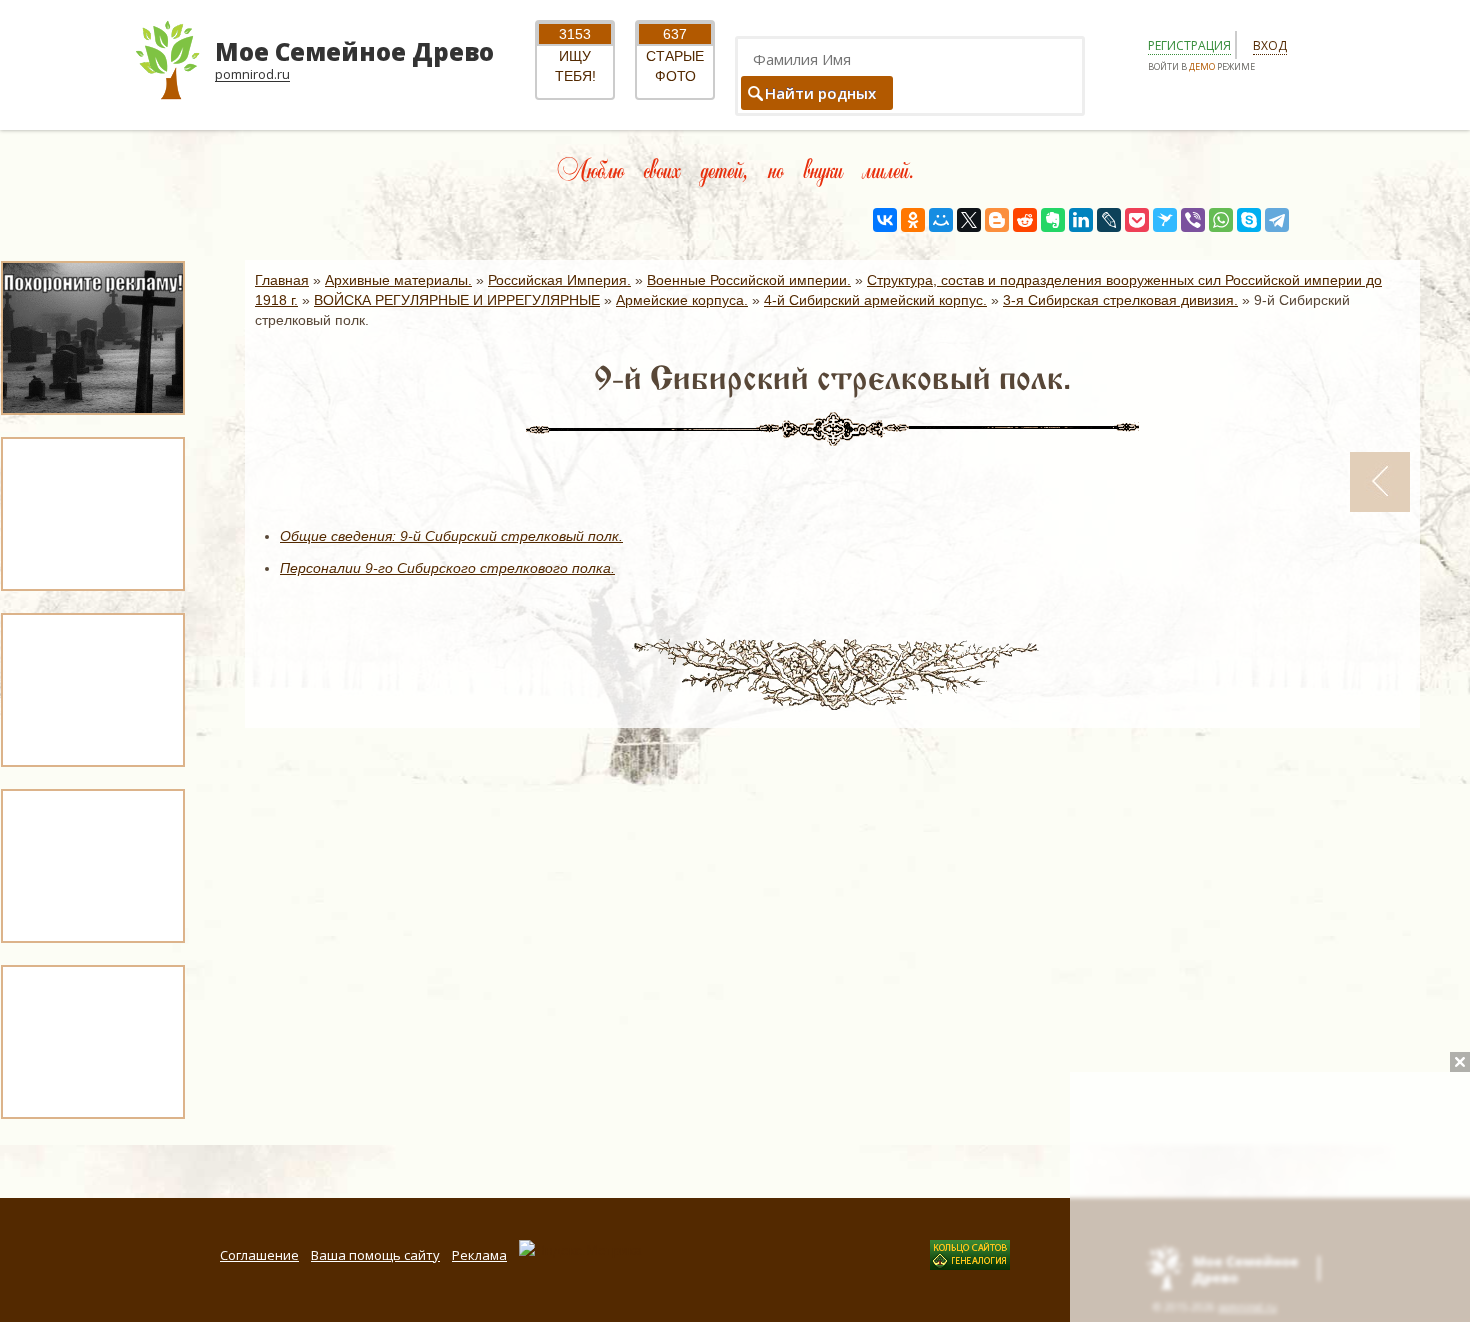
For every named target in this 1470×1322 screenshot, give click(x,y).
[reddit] (1025, 220)
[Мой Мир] (941, 220)
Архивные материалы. (398, 280)
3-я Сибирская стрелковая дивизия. (1120, 300)
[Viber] (1193, 220)
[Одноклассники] (913, 220)
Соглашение (259, 1255)
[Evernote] (1053, 220)
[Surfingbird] (1165, 220)
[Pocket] (1137, 220)
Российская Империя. (559, 280)
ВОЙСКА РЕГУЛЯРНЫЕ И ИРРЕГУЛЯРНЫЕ (457, 300)
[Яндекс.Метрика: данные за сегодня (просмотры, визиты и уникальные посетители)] (580, 1250)
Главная (282, 280)
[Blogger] (997, 220)
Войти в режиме (1201, 66)
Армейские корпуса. (682, 300)
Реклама (479, 1255)
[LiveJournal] (1109, 220)
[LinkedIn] (1081, 220)
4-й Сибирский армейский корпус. (875, 300)
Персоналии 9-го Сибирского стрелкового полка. (447, 568)
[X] (969, 220)
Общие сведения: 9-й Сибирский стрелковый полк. (451, 536)
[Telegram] (1277, 220)
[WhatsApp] (1221, 220)
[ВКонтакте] (885, 220)
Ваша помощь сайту (375, 1255)
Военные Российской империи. (749, 280)
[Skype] (1249, 220)
